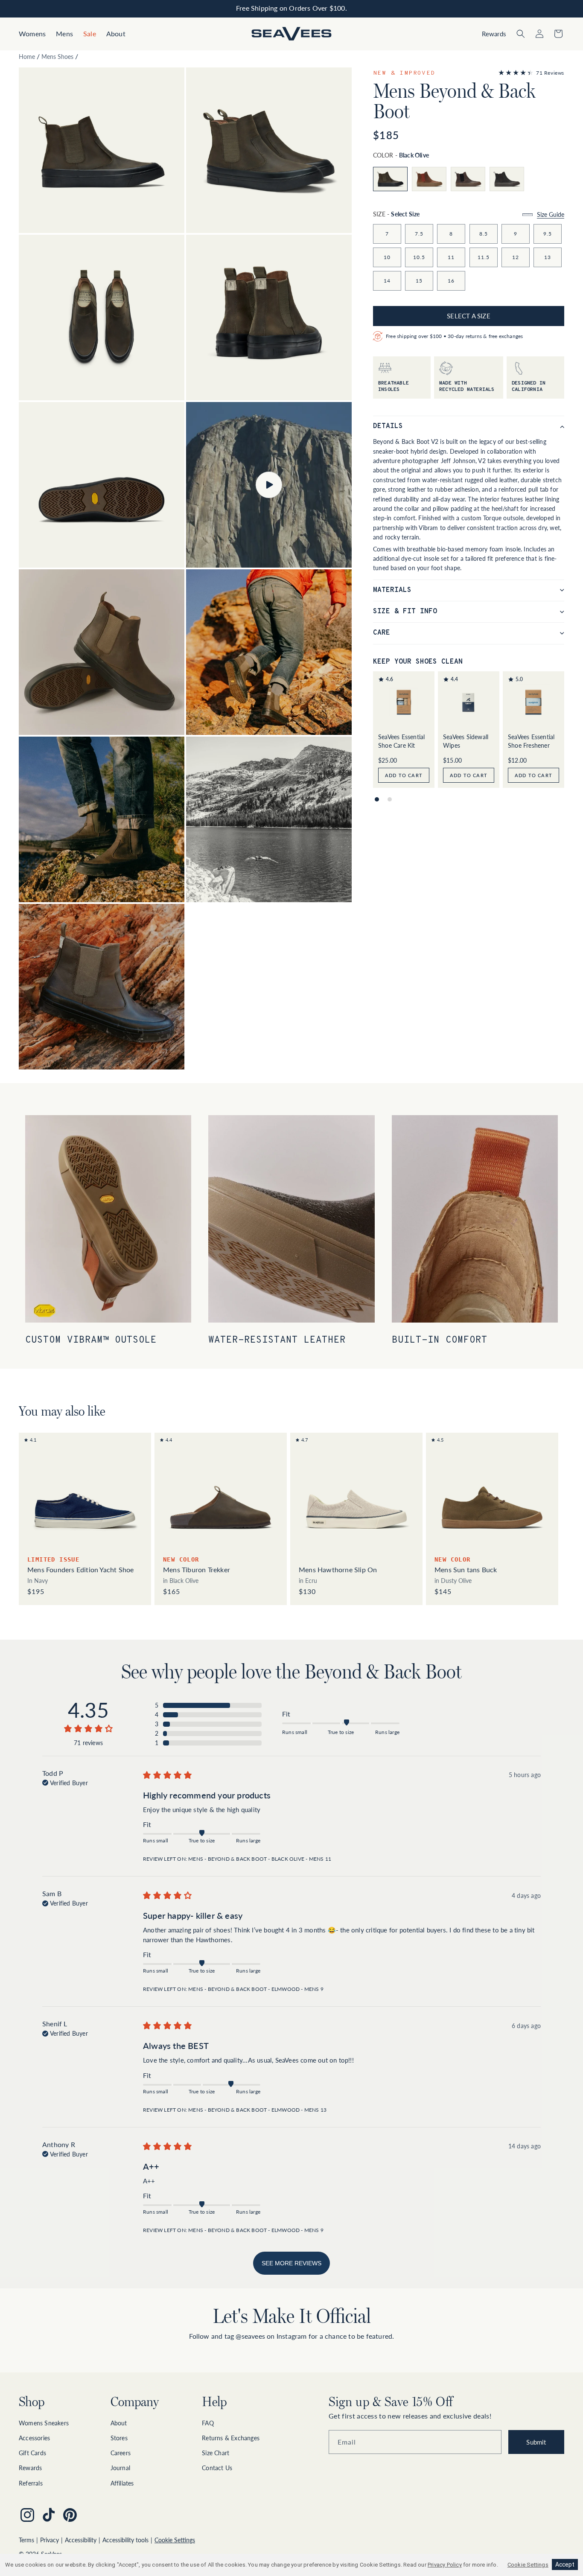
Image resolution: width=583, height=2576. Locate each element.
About (119, 2423)
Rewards (30, 2468)
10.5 (419, 257)
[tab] (377, 799)
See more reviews (291, 2263)
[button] (32, 34)
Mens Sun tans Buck (466, 1569)
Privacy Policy (445, 2565)
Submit (536, 2442)
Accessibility (81, 2540)
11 (451, 257)
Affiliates (122, 2483)
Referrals (31, 2483)
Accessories (34, 2438)
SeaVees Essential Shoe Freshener (531, 741)
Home (27, 57)
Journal (120, 2468)
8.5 (484, 233)
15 (419, 280)
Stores (119, 2438)
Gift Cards (32, 2453)
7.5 (419, 233)
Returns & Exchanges (231, 2438)
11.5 (484, 257)
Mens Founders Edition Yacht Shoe (80, 1569)
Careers (121, 2453)
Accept (565, 2564)
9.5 (548, 233)
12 (516, 257)
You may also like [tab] (62, 1411)
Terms (26, 2540)
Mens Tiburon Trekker (197, 1569)
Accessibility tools (125, 2540)
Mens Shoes (57, 57)
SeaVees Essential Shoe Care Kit (401, 741)
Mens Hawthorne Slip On (338, 1569)
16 (451, 280)
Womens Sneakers (44, 2423)
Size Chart (216, 2453)
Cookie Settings (175, 2540)
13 (548, 257)
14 (387, 280)
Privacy (50, 2540)
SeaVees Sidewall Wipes (466, 741)
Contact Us (217, 2468)
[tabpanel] (291, 1519)
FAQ (208, 2423)
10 (387, 257)
